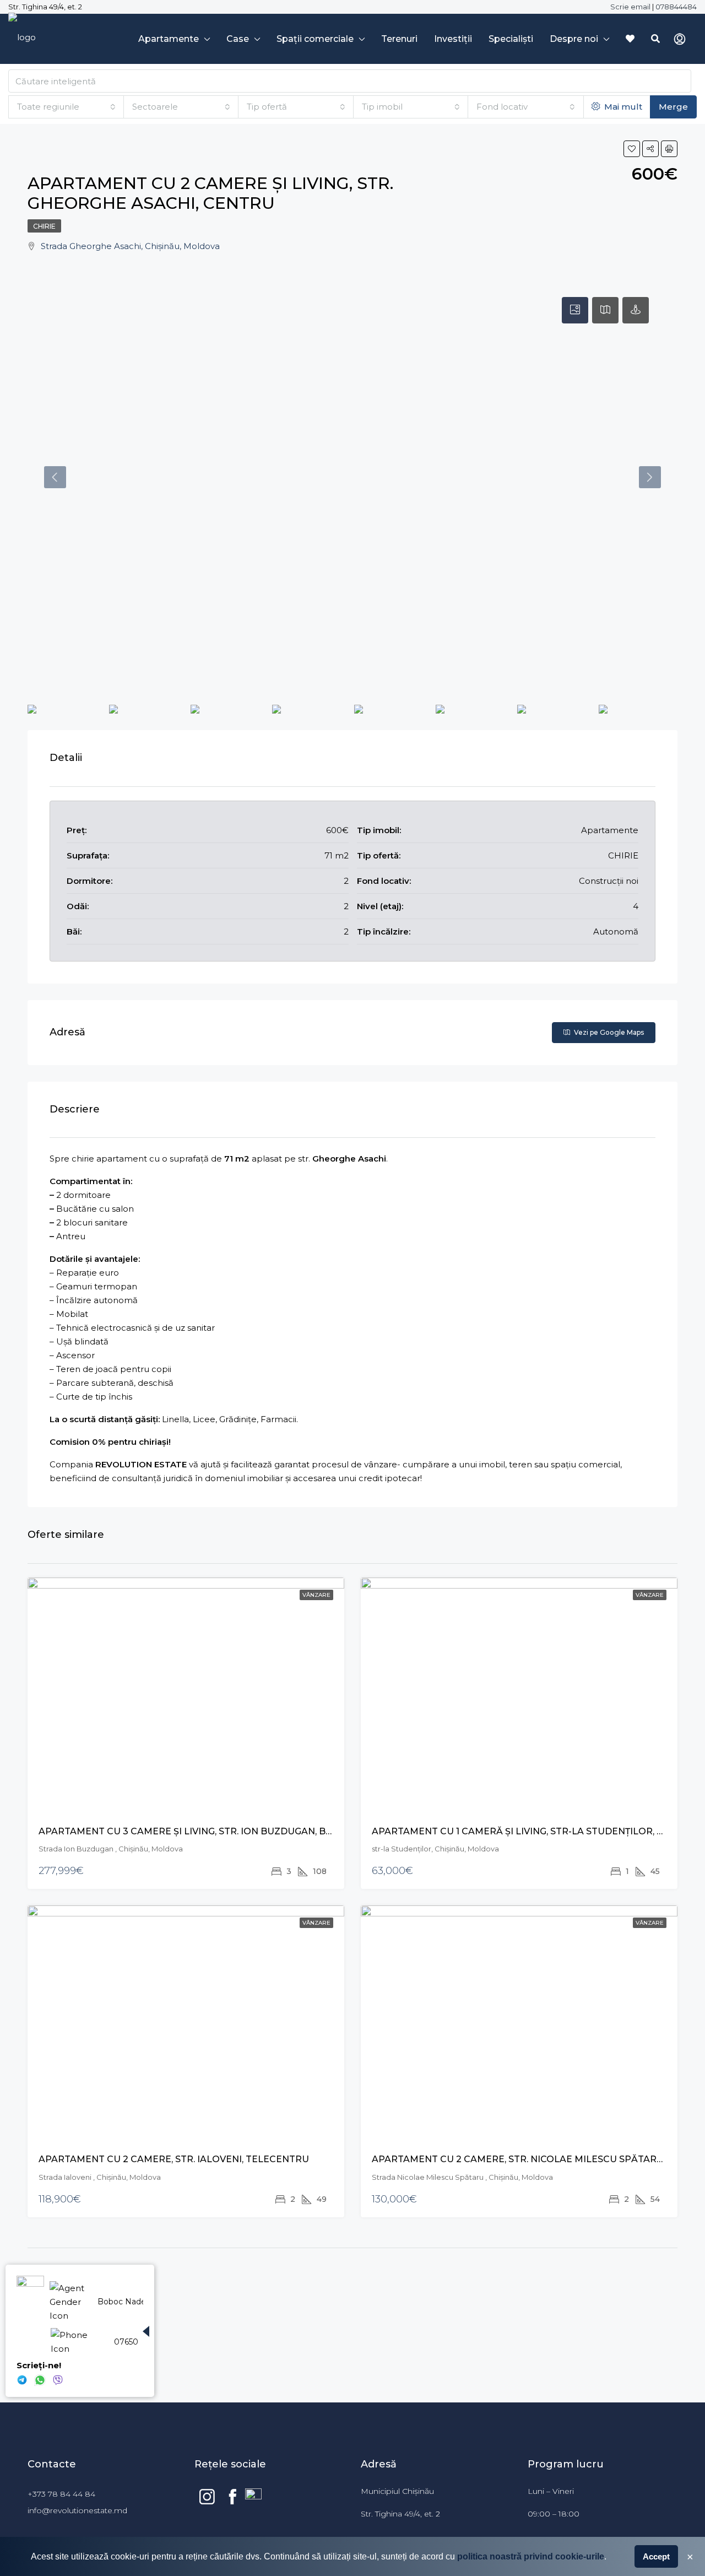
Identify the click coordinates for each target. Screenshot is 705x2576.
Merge (673, 107)
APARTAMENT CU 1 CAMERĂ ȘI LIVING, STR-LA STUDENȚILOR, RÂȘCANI (535, 1831)
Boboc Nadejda (127, 2302)
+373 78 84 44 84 (64, 2494)
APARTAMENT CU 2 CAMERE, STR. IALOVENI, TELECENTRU (174, 2159)
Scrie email (630, 7)
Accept (656, 2556)
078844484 (676, 7)
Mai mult (622, 107)
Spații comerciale (315, 39)
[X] (22, 2378)
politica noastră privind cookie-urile (531, 2556)
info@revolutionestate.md (77, 2510)
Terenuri (399, 39)
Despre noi (574, 39)
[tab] (575, 310)
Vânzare (316, 1595)
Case (238, 39)
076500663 (135, 2342)
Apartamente (169, 39)
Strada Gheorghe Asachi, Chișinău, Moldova (130, 246)
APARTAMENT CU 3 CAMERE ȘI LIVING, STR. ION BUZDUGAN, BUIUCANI (202, 1831)
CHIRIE (44, 226)
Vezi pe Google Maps (608, 1032)
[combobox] (66, 107)
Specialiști (511, 39)
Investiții (453, 39)
